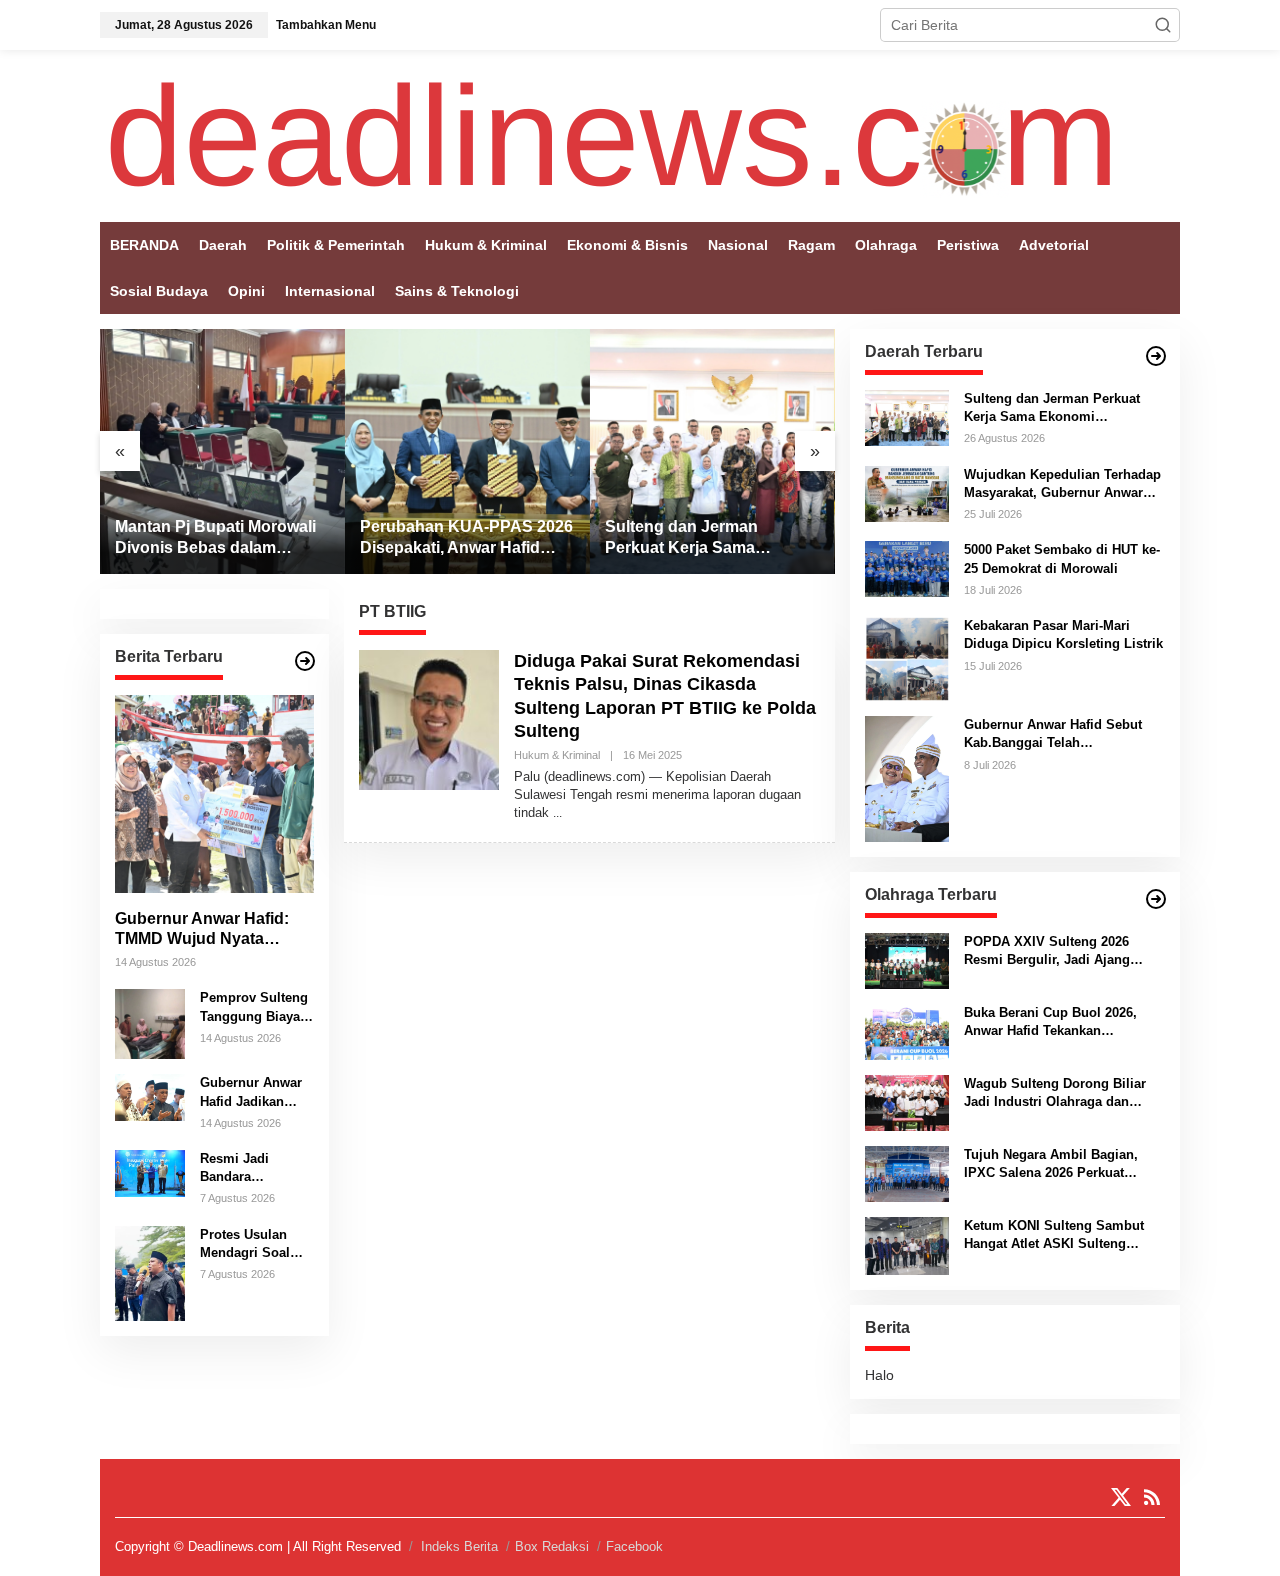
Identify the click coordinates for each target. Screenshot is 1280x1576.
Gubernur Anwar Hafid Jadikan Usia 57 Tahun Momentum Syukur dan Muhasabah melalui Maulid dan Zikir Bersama (256, 1092)
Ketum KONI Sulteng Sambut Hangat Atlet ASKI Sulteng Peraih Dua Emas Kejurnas (1054, 1235)
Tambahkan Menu (326, 25)
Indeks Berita (459, 1546)
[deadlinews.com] (612, 135)
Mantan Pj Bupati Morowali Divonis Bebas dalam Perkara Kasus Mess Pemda (221, 538)
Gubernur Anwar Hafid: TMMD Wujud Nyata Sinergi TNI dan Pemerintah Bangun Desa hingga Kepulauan (212, 929)
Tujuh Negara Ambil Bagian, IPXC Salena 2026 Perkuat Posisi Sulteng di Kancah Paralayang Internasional (1051, 1164)
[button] (1163, 25)
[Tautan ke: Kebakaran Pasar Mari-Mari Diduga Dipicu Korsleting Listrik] (907, 658)
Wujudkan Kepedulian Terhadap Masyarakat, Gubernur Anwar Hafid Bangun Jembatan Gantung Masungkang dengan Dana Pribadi (1062, 484)
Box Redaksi (552, 1546)
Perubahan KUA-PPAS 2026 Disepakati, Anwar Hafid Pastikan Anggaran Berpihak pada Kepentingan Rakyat (466, 538)
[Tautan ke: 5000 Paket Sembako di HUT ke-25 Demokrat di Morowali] (907, 568)
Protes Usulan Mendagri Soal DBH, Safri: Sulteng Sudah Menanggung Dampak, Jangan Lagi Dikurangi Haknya (251, 1244)
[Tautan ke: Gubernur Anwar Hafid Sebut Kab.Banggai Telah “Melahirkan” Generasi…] (907, 778)
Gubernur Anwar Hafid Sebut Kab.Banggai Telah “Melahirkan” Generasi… (1053, 734)
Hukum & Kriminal (557, 755)
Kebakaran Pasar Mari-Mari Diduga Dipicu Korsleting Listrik (1063, 634)
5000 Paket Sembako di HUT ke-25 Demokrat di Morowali (1062, 558)
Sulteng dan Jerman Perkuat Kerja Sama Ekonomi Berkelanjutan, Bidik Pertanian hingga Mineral (696, 538)
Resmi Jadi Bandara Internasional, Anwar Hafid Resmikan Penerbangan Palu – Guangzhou (242, 1168)
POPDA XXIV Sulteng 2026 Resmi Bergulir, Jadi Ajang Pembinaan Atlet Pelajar (1047, 951)
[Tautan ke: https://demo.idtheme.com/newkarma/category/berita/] (305, 661)
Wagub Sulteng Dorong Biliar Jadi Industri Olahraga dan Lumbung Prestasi (1055, 1093)
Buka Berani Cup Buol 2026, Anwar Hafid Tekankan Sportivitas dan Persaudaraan (1055, 1022)
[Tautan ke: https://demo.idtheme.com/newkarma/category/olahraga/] (1156, 899)
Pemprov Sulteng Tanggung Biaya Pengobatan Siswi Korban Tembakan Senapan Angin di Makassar (256, 1007)
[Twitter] (1121, 1497)
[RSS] (1152, 1497)
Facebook (634, 1546)
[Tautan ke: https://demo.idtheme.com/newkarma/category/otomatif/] (1156, 356)
